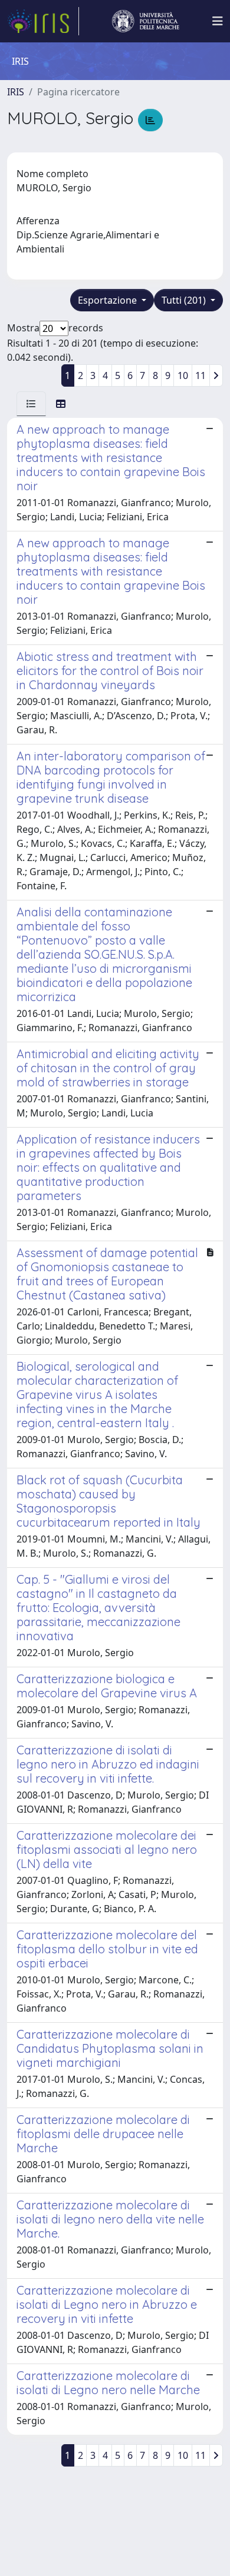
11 (201, 375)
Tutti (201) (185, 300)
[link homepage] (43, 21)
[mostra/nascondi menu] (218, 21)
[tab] (31, 404)
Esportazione (109, 300)
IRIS (16, 92)
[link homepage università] (146, 21)
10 (183, 375)
